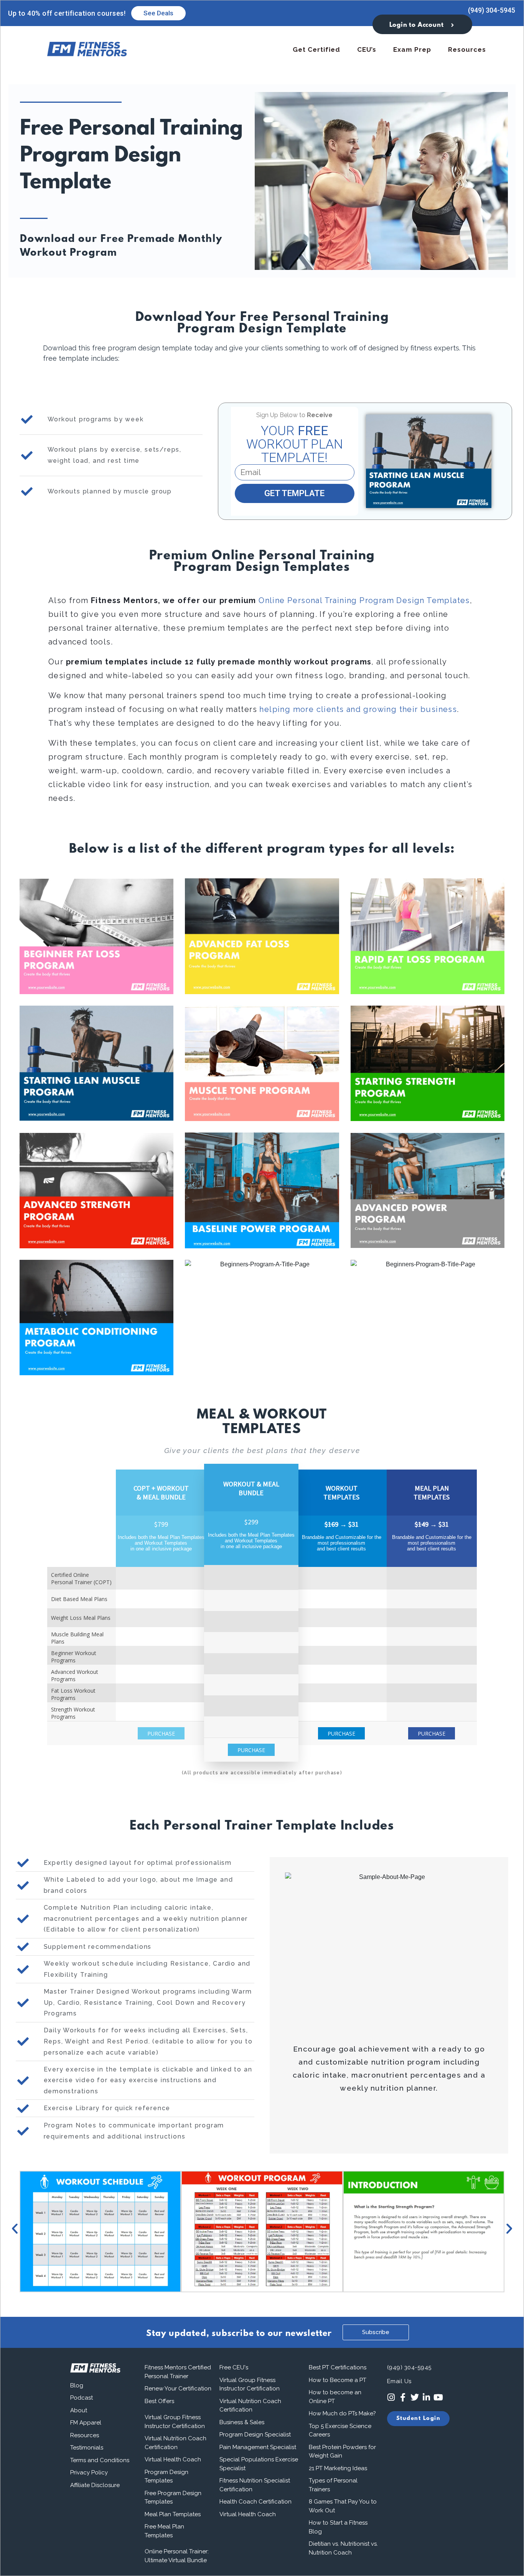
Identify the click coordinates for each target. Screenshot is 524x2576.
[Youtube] (438, 2398)
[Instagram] (391, 2398)
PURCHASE (161, 1733)
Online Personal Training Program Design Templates (364, 600)
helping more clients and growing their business (358, 709)
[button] (15, 2229)
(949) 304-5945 (492, 10)
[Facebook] (403, 2398)
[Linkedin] (426, 2398)
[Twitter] (414, 2398)
